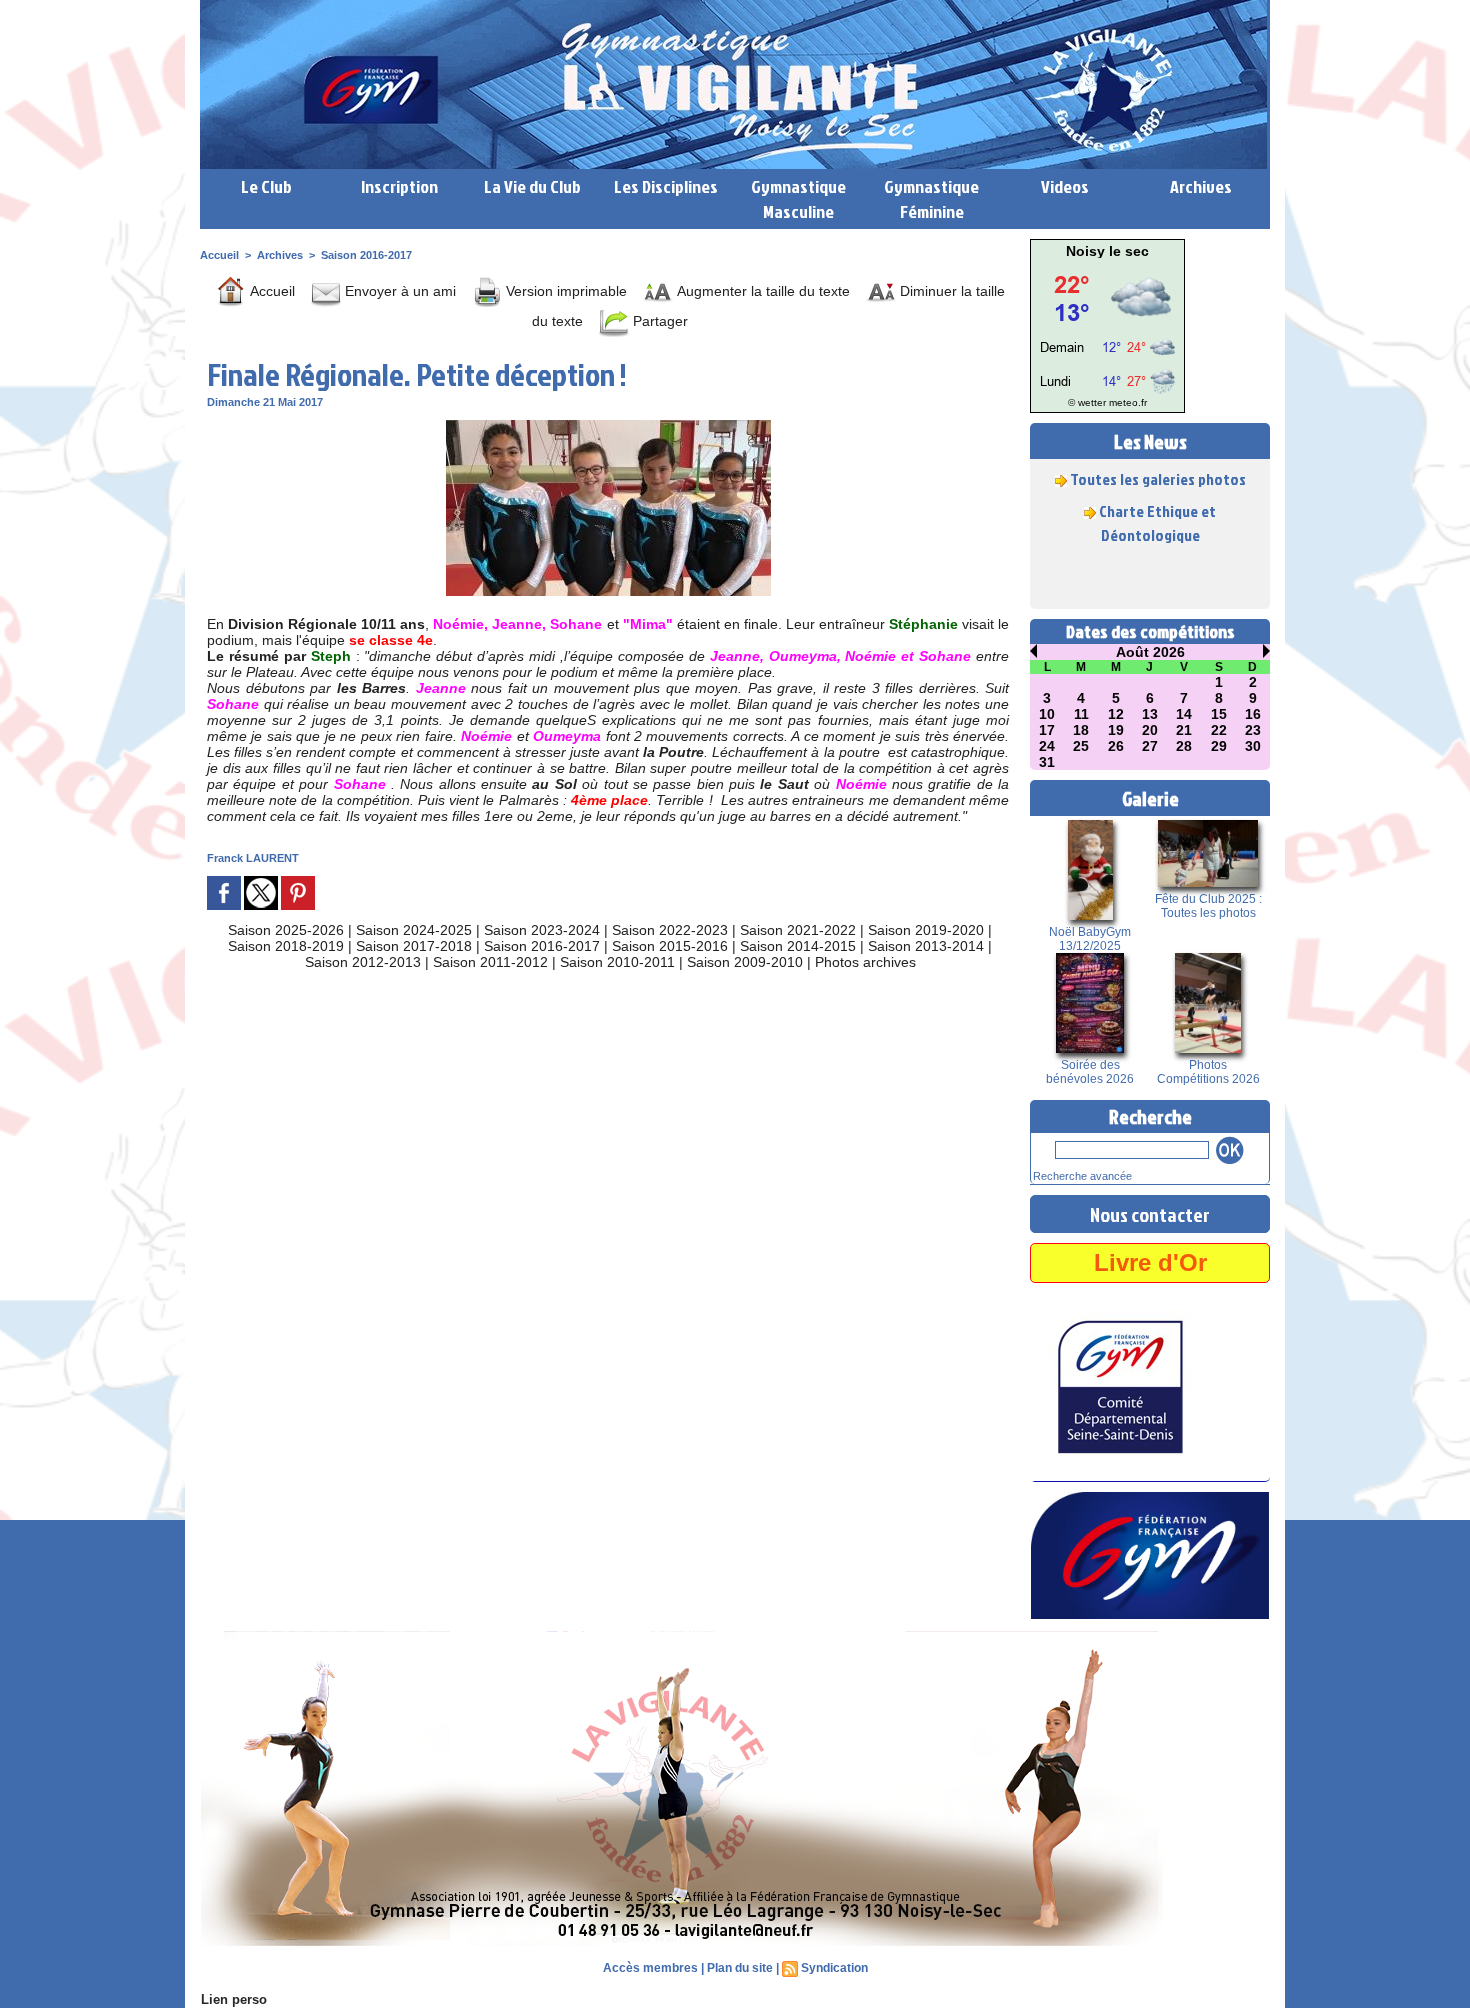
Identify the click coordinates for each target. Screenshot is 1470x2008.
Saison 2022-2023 (670, 930)
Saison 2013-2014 (926, 946)
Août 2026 (1150, 652)
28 (1184, 746)
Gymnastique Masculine (798, 199)
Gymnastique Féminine (931, 199)
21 (1184, 730)
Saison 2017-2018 (414, 946)
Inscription (399, 186)
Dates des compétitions (1150, 631)
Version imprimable (564, 291)
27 (1150, 746)
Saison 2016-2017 (366, 255)
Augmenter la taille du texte (761, 291)
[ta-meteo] (1107, 264)
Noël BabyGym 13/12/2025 (1090, 939)
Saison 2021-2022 (798, 930)
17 (1047, 730)
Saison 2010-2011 (617, 962)
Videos (1065, 186)
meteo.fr (1128, 402)
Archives (1201, 186)
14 (1184, 714)
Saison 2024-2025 (414, 930)
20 (1150, 730)
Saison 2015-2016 (670, 946)
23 (1253, 730)
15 (1219, 714)
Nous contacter (1150, 1214)
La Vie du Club (532, 186)
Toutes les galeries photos (1158, 461)
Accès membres (650, 1968)
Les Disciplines (666, 186)
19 (1116, 730)
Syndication (834, 1968)
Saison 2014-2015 (798, 946)
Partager (658, 321)
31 (1047, 762)
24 (1047, 746)
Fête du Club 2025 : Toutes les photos (1208, 906)
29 (1219, 746)
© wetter (1087, 402)
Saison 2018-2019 (286, 946)
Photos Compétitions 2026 (1208, 1072)
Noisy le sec (1107, 251)
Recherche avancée (1082, 1176)
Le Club (266, 186)
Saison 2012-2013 (363, 962)
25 (1081, 746)
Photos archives (865, 962)
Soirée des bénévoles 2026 (1090, 1072)
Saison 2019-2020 (926, 930)
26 (1116, 746)
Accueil (219, 255)
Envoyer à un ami (398, 291)
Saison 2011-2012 (490, 962)
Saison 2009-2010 (745, 962)
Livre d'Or (1150, 1262)
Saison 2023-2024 (542, 930)
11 (1081, 714)
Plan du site (740, 1968)
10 (1047, 714)
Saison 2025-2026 (286, 930)
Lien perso (234, 1999)
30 (1253, 746)
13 (1150, 714)
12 (1116, 714)
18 (1081, 730)
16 (1253, 714)
